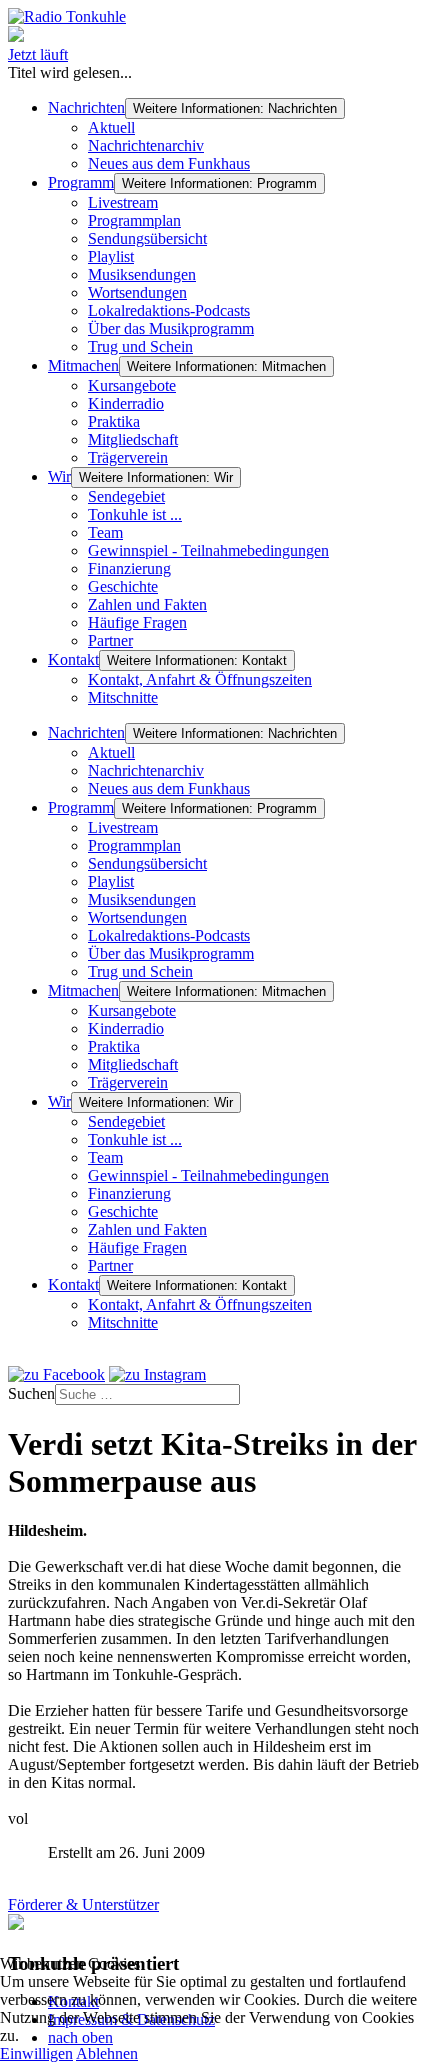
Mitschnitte (123, 697)
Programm (81, 182)
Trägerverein (128, 457)
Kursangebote (132, 385)
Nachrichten (86, 107)
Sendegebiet (126, 496)
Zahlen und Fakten (147, 604)
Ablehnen (107, 2053)
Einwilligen (36, 2053)
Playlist (111, 256)
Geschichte (123, 586)
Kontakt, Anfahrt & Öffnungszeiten (200, 679)
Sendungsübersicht (147, 238)
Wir (59, 476)
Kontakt (73, 659)
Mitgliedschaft (133, 439)
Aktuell (111, 127)
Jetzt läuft (38, 54)
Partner (110, 640)
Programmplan (134, 220)
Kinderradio (126, 403)
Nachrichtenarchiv (146, 145)
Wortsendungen (137, 292)
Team (105, 532)
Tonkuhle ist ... (135, 514)
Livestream (123, 202)
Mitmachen (83, 365)
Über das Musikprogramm (171, 328)
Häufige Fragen (137, 622)
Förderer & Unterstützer (83, 1904)
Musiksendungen (142, 274)
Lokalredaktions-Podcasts (169, 310)
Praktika (114, 421)
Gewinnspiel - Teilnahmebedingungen (208, 550)
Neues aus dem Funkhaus (169, 163)
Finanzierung (129, 568)
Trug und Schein (140, 346)
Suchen (31, 1393)
